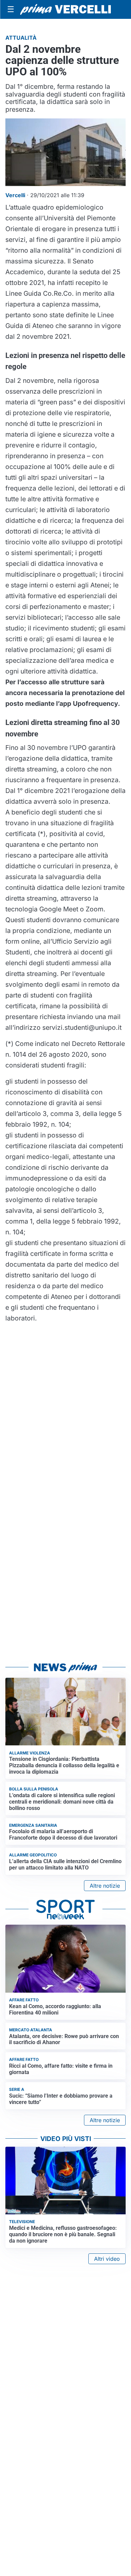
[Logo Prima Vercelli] (65, 10)
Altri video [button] (107, 2259)
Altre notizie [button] (105, 1886)
